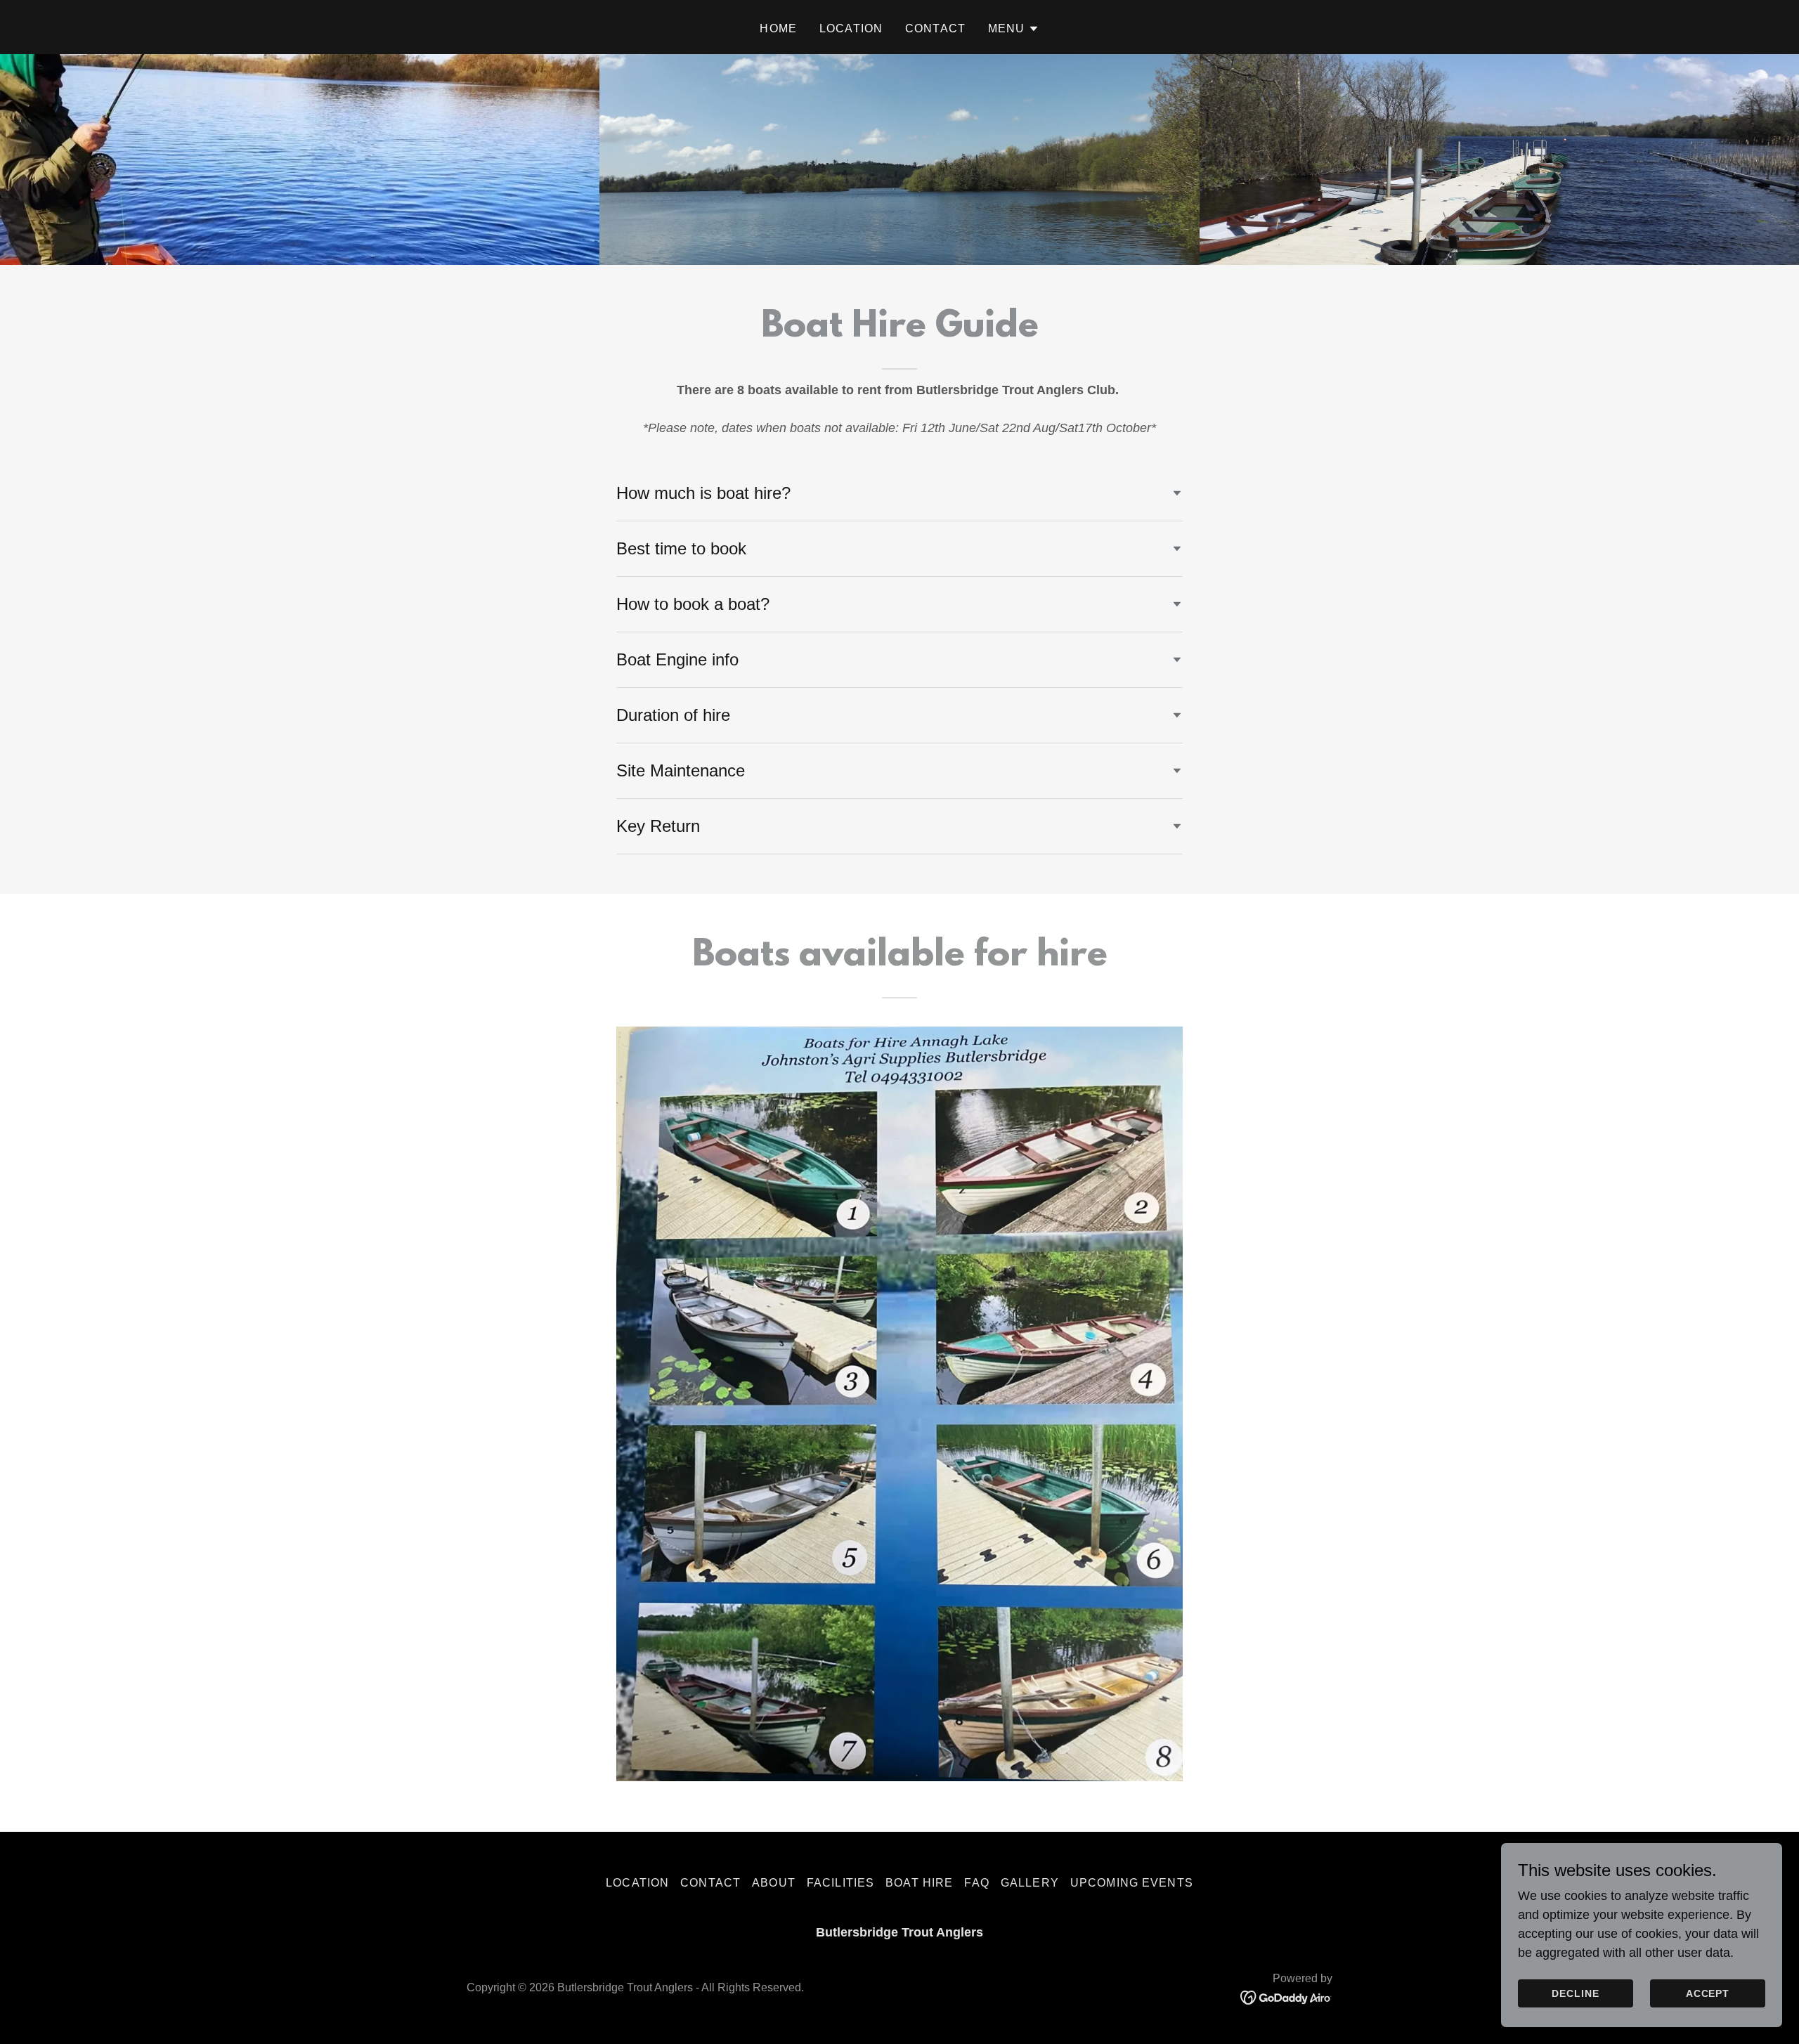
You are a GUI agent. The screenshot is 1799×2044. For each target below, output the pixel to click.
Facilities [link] (840, 1883)
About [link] (774, 1883)
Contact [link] (935, 28)
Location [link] (851, 28)
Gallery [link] (1030, 1883)
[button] (1014, 29)
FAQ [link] (976, 1883)
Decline (1576, 1993)
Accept (1708, 1993)
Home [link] (778, 28)
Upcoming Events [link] (1132, 1883)
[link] (1286, 1997)
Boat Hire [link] (919, 1883)
